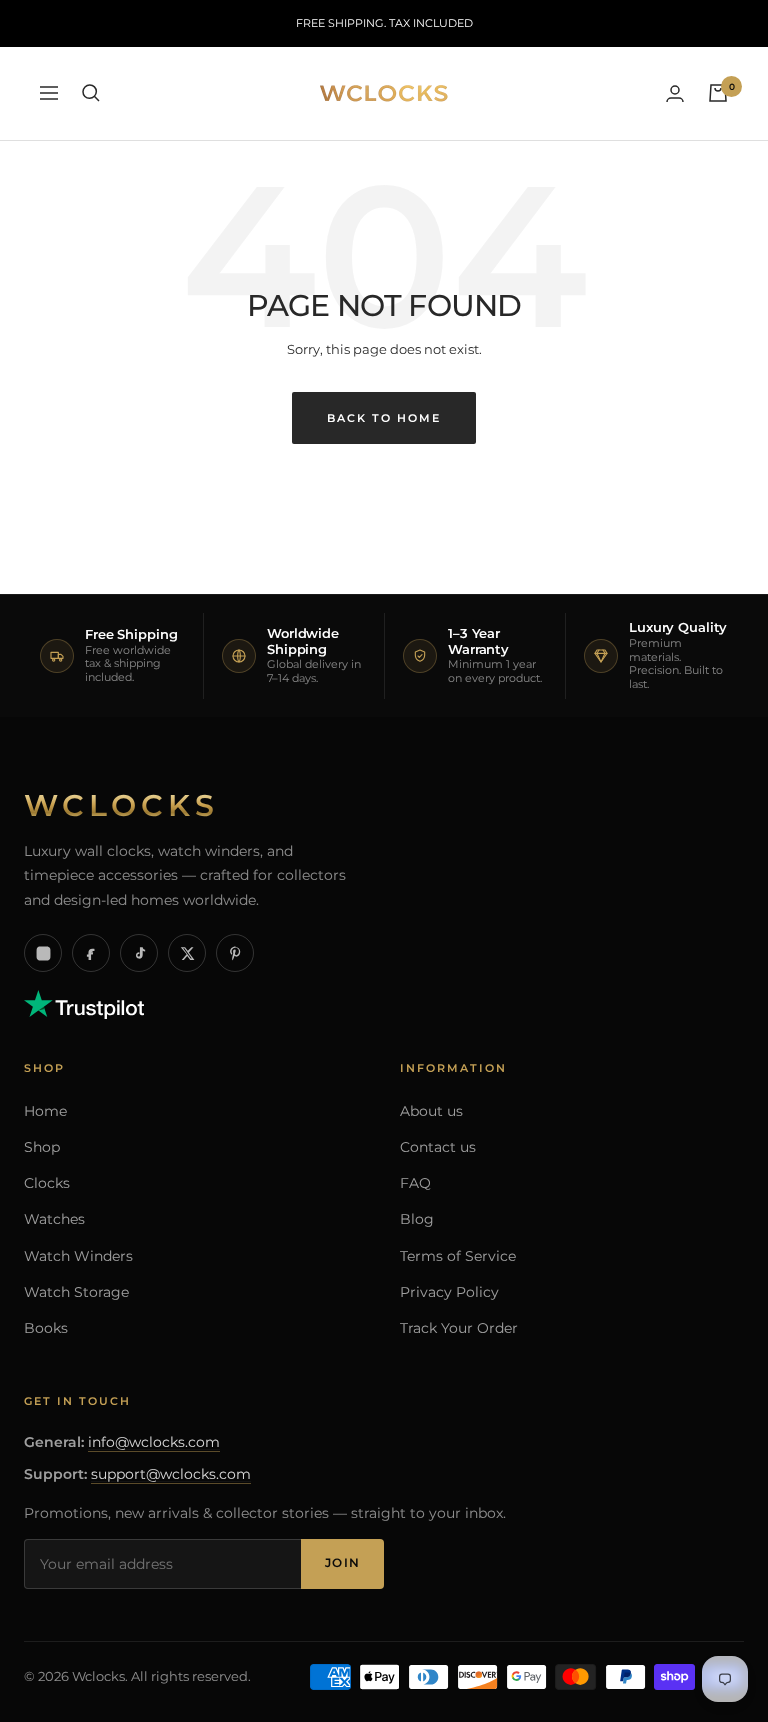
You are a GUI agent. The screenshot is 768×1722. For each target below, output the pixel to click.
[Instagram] (43, 953)
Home (45, 1111)
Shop (42, 1147)
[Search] (91, 93)
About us (431, 1111)
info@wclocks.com (154, 1442)
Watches (54, 1219)
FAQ (415, 1183)
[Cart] (718, 93)
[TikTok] (139, 953)
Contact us (438, 1147)
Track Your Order (459, 1328)
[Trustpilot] (84, 1001)
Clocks (47, 1183)
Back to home (384, 418)
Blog (417, 1219)
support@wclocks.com (171, 1474)
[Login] (675, 93)
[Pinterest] (235, 953)
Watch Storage (76, 1292)
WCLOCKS (121, 806)
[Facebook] (91, 953)
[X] (187, 953)
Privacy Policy (449, 1292)
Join (342, 1562)
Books (46, 1328)
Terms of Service (458, 1256)
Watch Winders (78, 1256)
